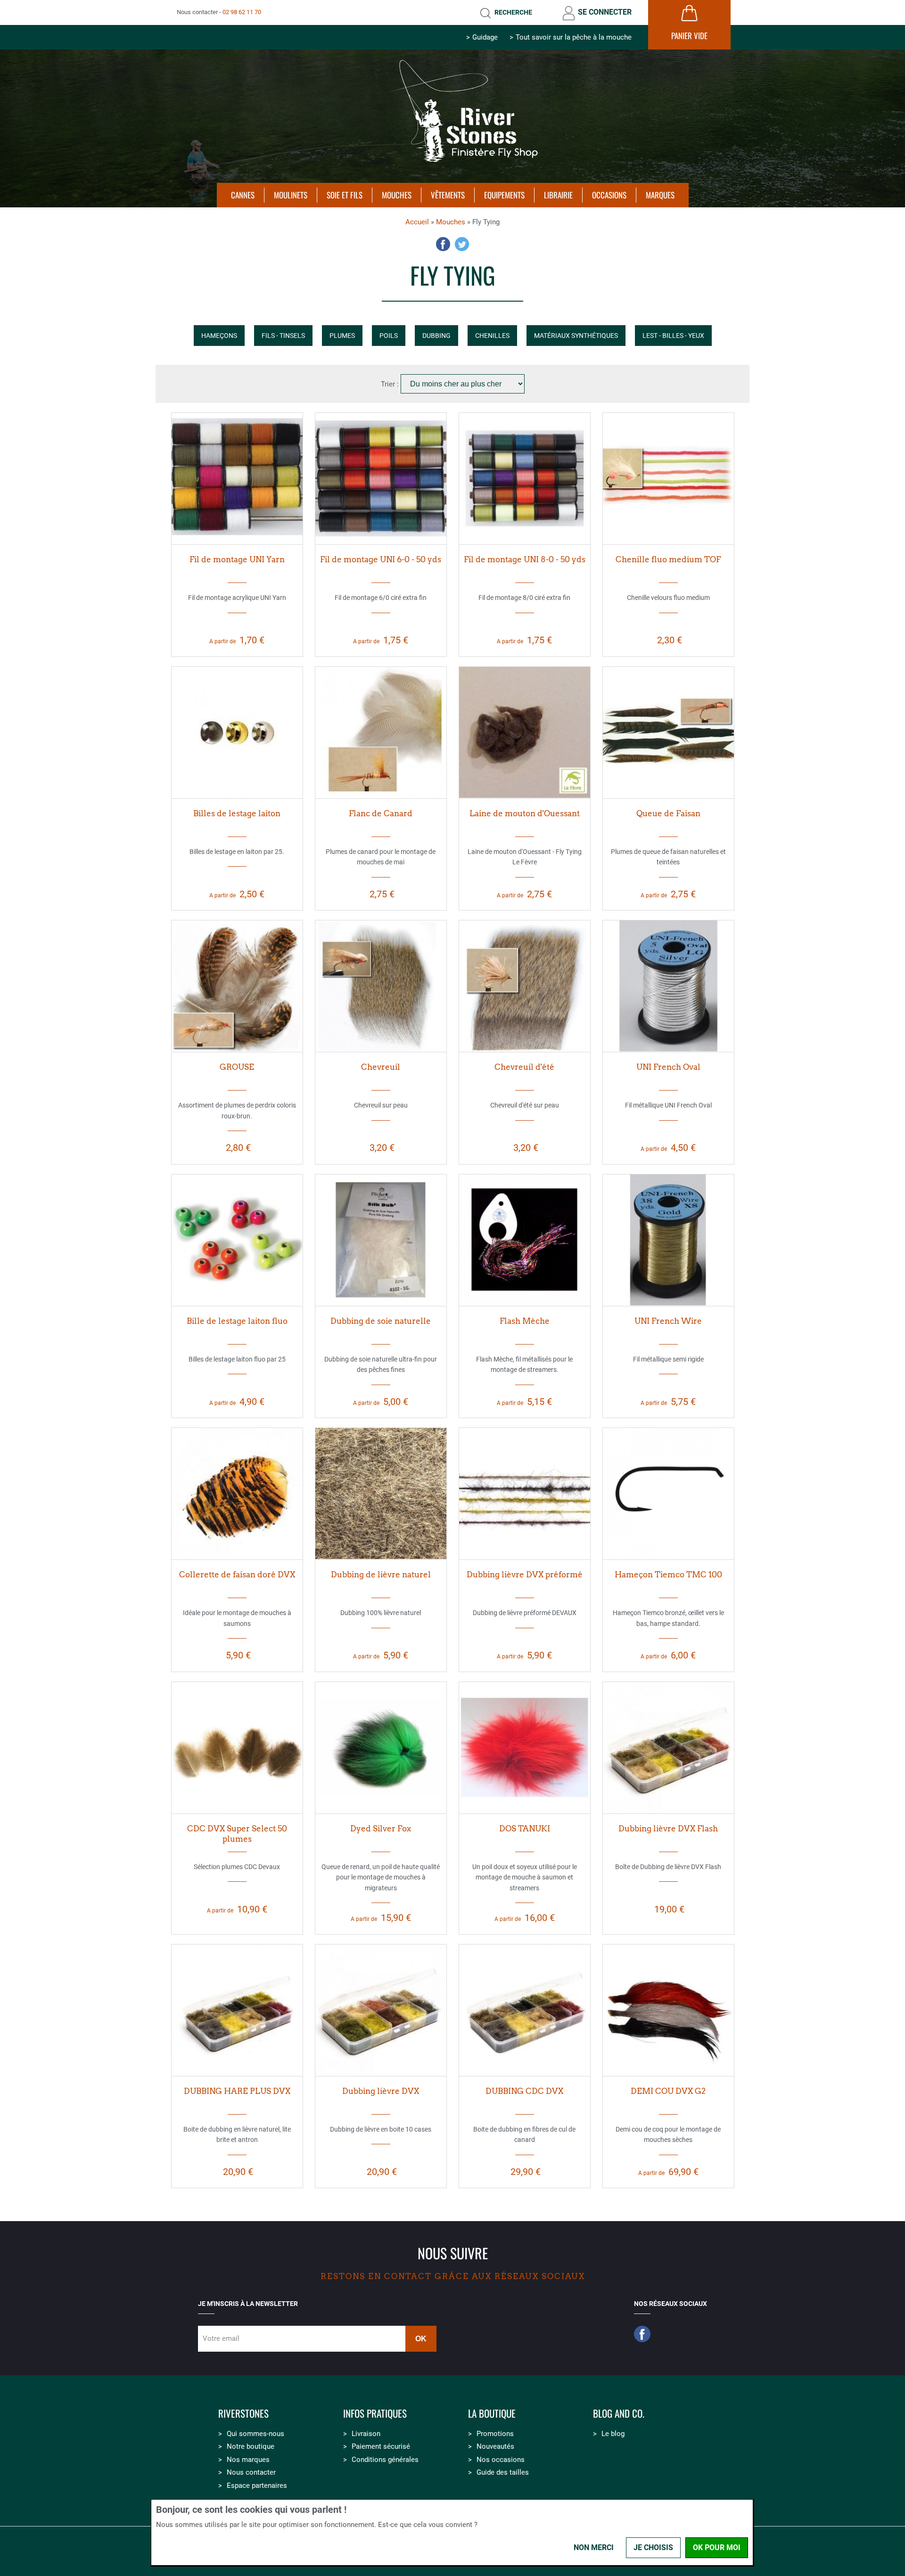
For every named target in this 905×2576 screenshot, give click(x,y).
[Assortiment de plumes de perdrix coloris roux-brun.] (237, 986)
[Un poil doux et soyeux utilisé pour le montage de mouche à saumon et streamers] (525, 1747)
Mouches (451, 222)
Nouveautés (495, 2446)
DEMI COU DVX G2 (668, 2091)
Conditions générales (385, 2460)
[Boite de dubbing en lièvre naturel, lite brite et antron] (237, 2010)
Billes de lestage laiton (237, 813)
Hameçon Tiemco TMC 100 (668, 1575)
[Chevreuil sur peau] (381, 986)
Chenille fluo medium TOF (668, 559)
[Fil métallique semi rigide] (668, 1240)
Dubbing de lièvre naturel (381, 1575)
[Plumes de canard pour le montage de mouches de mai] (381, 732)
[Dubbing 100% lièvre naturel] (381, 1493)
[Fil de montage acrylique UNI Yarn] (237, 478)
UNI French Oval (668, 1067)
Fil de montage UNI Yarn (237, 559)
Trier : (391, 384)
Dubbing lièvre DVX (381, 2091)
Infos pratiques (375, 2414)
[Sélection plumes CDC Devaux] (237, 1747)
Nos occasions (501, 2460)
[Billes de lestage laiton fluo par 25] (237, 1240)
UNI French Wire (668, 1321)
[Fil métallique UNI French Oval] (668, 986)
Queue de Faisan (668, 813)
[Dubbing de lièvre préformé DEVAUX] (525, 1493)
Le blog (613, 2434)
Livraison (366, 2434)
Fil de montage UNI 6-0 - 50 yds (381, 559)
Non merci (594, 2547)
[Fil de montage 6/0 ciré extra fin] (381, 478)
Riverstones (243, 2414)
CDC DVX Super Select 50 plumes (237, 1834)
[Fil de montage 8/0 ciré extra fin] (525, 478)
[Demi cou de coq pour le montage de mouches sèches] (668, 2010)
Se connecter (605, 12)
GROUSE (237, 1067)
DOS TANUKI (525, 1829)
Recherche (513, 12)
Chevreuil (381, 1067)
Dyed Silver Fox (381, 1829)
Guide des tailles (503, 2472)
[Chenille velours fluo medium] (668, 478)
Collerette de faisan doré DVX (237, 1575)
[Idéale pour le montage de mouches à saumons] (237, 1493)
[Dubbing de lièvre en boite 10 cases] (381, 2010)
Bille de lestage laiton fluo (237, 1321)
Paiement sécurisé (381, 2446)
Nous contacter (251, 2472)
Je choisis (653, 2547)
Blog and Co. (619, 2414)
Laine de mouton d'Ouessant (525, 813)
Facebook (443, 244)
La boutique (492, 2414)
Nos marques (248, 2460)
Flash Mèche (525, 1321)
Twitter (462, 244)
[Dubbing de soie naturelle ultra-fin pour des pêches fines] (381, 1240)
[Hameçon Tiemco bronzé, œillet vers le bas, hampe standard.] (668, 1493)
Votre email (221, 2338)
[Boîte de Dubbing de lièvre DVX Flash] (668, 1747)
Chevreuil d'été (524, 1067)
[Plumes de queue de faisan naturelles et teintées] (668, 732)
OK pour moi (717, 2547)
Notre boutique (251, 2446)
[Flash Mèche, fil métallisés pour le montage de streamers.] (525, 1240)
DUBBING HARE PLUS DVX (237, 2091)
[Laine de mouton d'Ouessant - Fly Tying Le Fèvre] (525, 732)
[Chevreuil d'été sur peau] (525, 986)
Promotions (495, 2434)
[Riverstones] (452, 166)
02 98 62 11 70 (242, 12)
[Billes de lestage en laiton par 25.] (237, 732)
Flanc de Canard (381, 813)
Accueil (417, 222)
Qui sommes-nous (255, 2434)
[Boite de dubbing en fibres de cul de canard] (525, 2010)
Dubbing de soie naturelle (381, 1321)
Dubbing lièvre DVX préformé (525, 1575)
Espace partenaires (257, 2486)
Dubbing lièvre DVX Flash (668, 1829)
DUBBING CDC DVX (524, 2091)
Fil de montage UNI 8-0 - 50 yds (525, 559)
